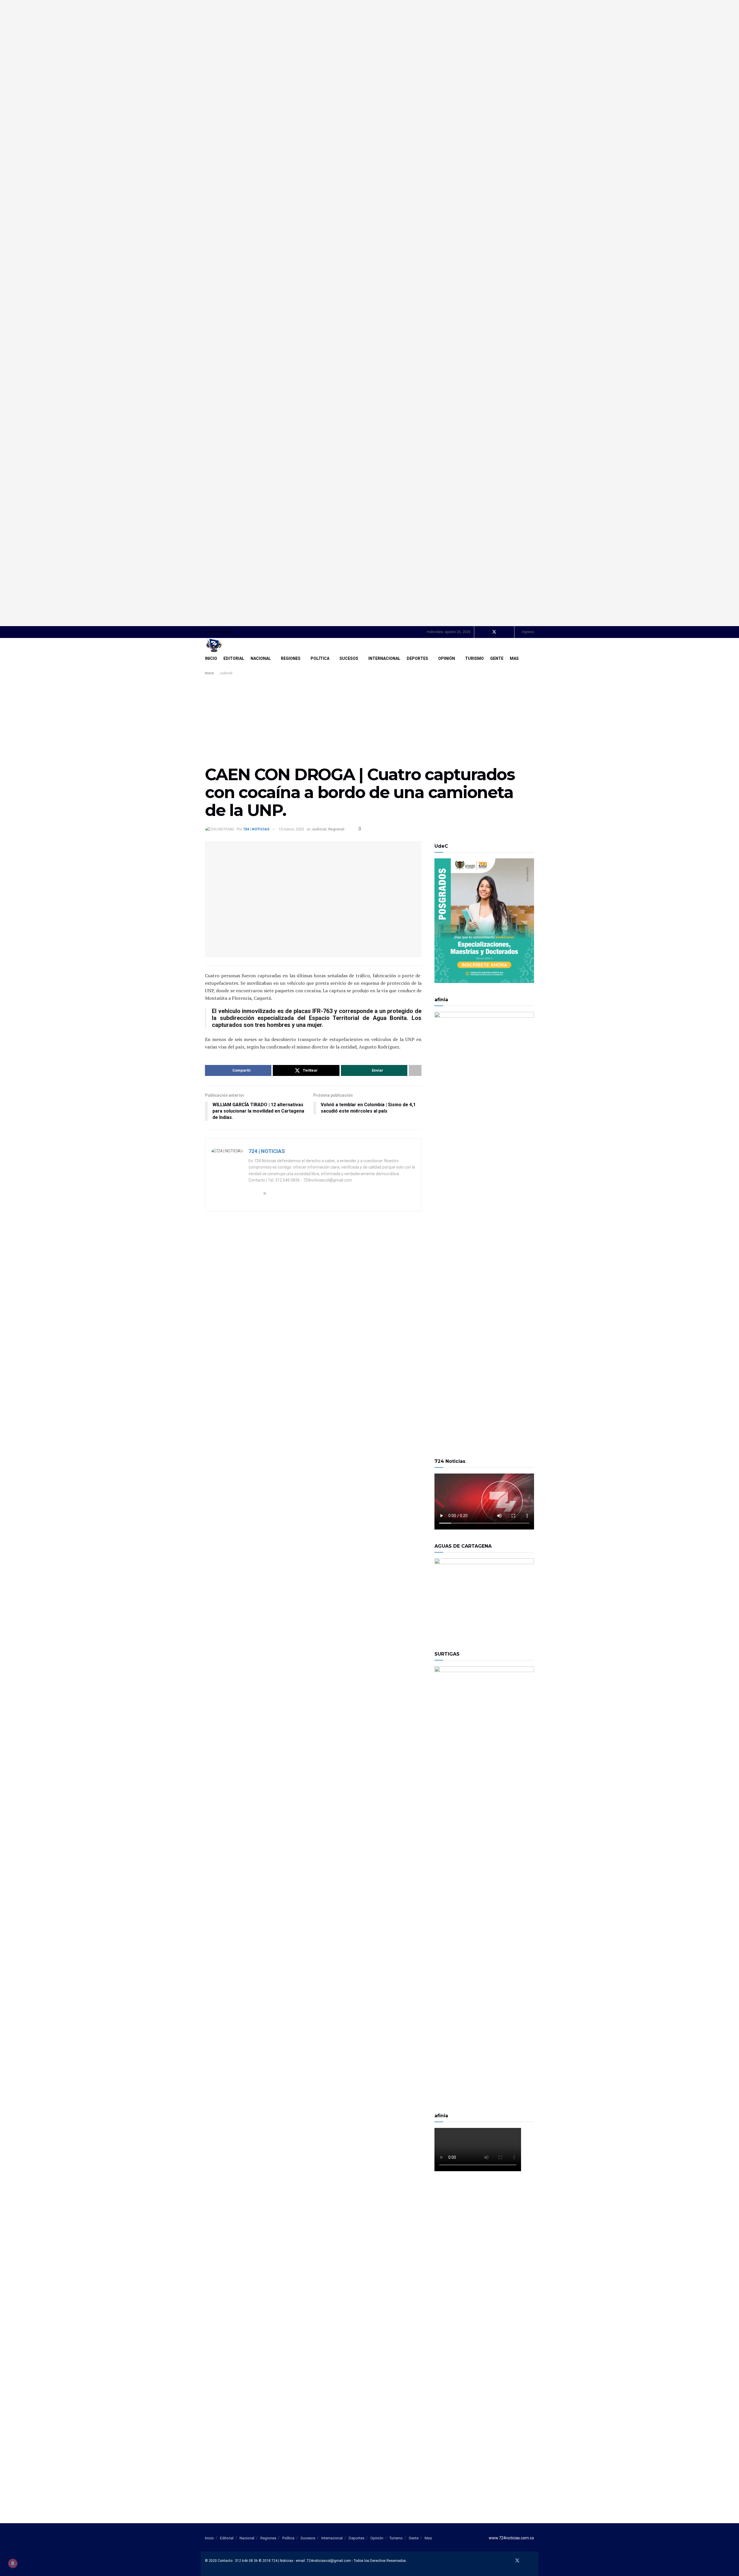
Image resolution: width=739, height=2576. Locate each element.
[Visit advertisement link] (369, 313)
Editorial (234, 658)
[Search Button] (532, 658)
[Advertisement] (369, 720)
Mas (514, 658)
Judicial (226, 673)
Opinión (447, 658)
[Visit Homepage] (214, 645)
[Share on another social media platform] (415, 1070)
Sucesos (349, 658)
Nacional (261, 658)
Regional (336, 829)
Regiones (291, 658)
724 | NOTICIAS (256, 829)
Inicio (209, 632)
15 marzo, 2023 (291, 829)
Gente (497, 658)
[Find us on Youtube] (502, 632)
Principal (224, 632)
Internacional (384, 658)
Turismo (474, 658)
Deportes (417, 658)
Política (320, 658)
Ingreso (528, 632)
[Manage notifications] (13, 2563)
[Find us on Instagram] (509, 632)
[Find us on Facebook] (487, 632)
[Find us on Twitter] (494, 632)
